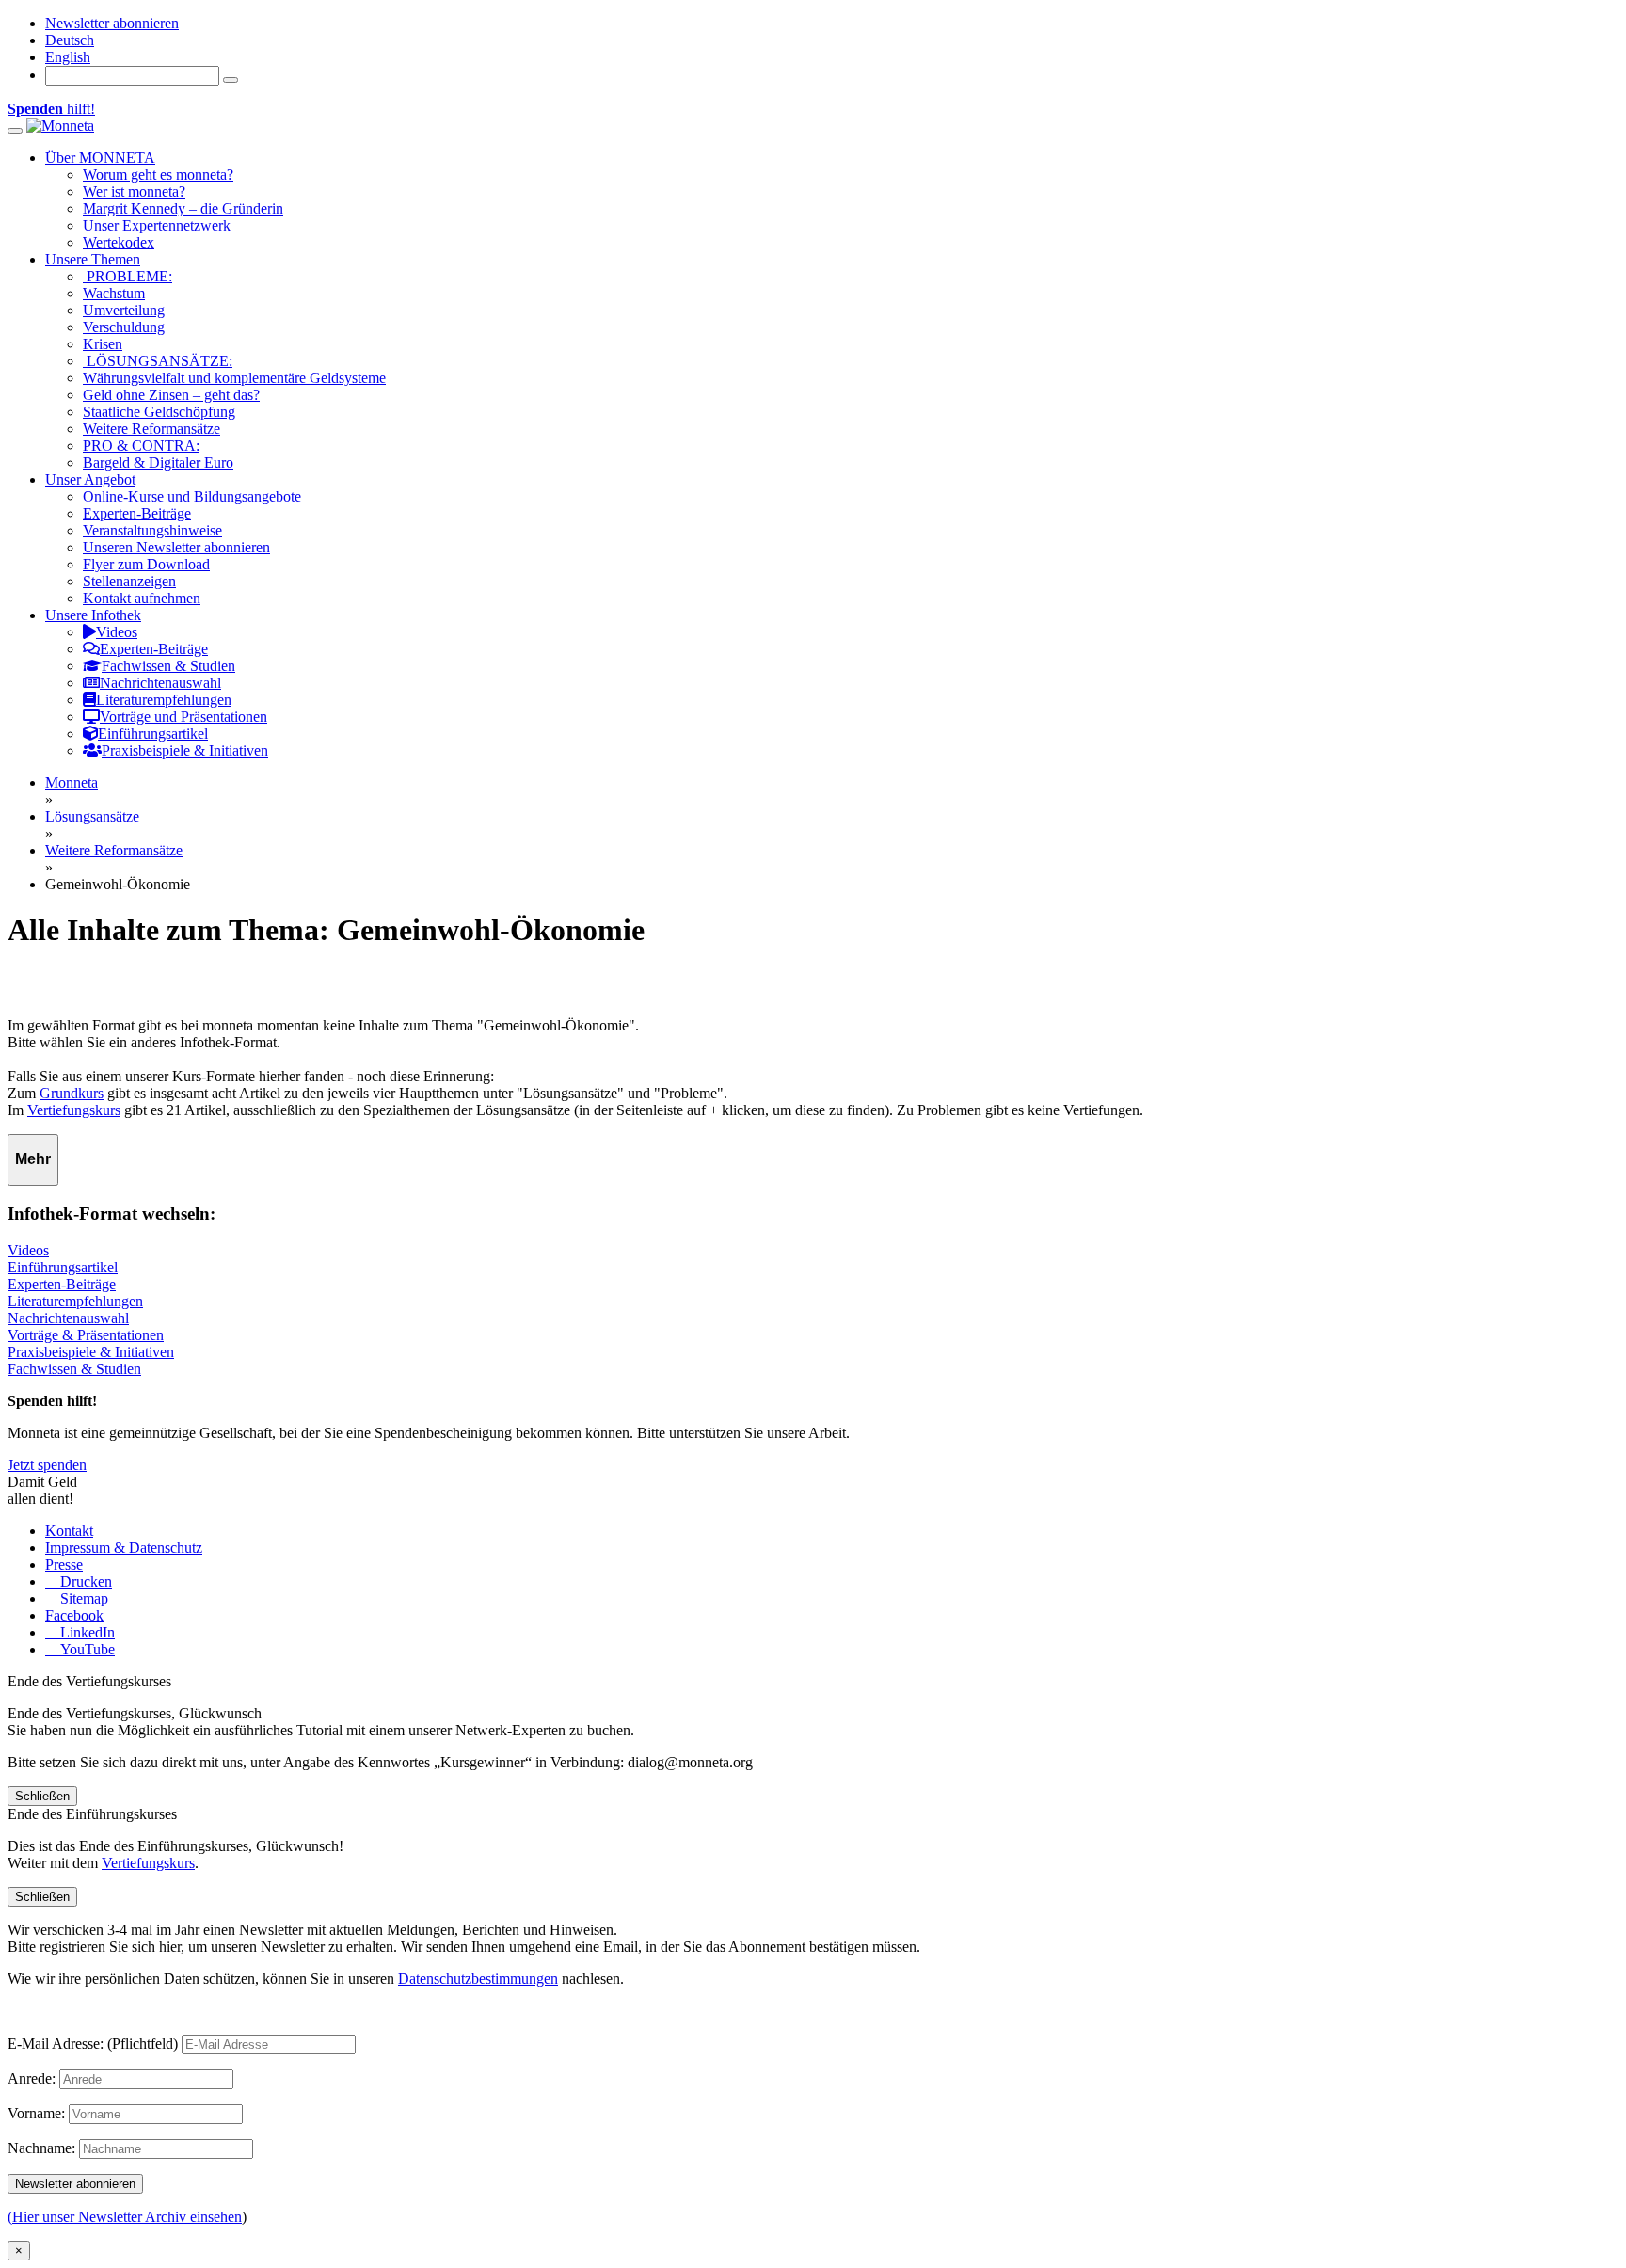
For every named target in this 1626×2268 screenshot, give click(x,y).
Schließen (42, 1796)
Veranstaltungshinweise (152, 530)
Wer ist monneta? (134, 192)
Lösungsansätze (92, 816)
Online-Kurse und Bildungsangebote (192, 496)
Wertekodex (119, 242)
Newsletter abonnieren (112, 23)
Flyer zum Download (146, 564)
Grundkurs (72, 1093)
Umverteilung (124, 310)
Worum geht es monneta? (158, 175)
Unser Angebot (90, 479)
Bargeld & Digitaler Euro (158, 463)
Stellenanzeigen (129, 581)
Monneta (72, 783)
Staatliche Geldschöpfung (159, 412)
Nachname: (41, 2148)
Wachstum (114, 293)
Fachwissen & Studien (74, 1369)
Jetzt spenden (47, 1465)
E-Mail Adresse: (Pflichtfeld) (93, 2044)
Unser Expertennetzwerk (157, 225)
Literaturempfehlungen (75, 1301)
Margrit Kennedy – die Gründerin (183, 208)
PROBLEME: (128, 276)
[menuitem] (70, 40)
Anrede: (32, 2078)
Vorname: (36, 2113)
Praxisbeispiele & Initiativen (91, 1352)
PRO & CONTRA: (141, 446)
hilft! (51, 109)
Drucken (84, 1581)
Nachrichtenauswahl (68, 1318)
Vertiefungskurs (74, 1110)
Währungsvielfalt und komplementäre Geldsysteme (234, 378)
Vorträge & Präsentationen (86, 1335)
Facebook (74, 1615)
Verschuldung (124, 327)
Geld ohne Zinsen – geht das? (171, 395)
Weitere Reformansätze (151, 429)
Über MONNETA (100, 158)
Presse (64, 1565)
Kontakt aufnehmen (142, 598)
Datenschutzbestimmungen (478, 1979)
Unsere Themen (93, 259)
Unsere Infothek (93, 615)
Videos (28, 1250)
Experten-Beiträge (137, 513)
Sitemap (82, 1598)
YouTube (86, 1649)
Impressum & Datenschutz (124, 1548)
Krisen (103, 344)
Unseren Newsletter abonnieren (176, 547)
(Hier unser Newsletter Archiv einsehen (125, 2217)
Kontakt (69, 1531)
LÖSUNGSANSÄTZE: (158, 361)
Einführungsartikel (63, 1267)
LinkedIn (86, 1632)
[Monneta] (60, 126)
